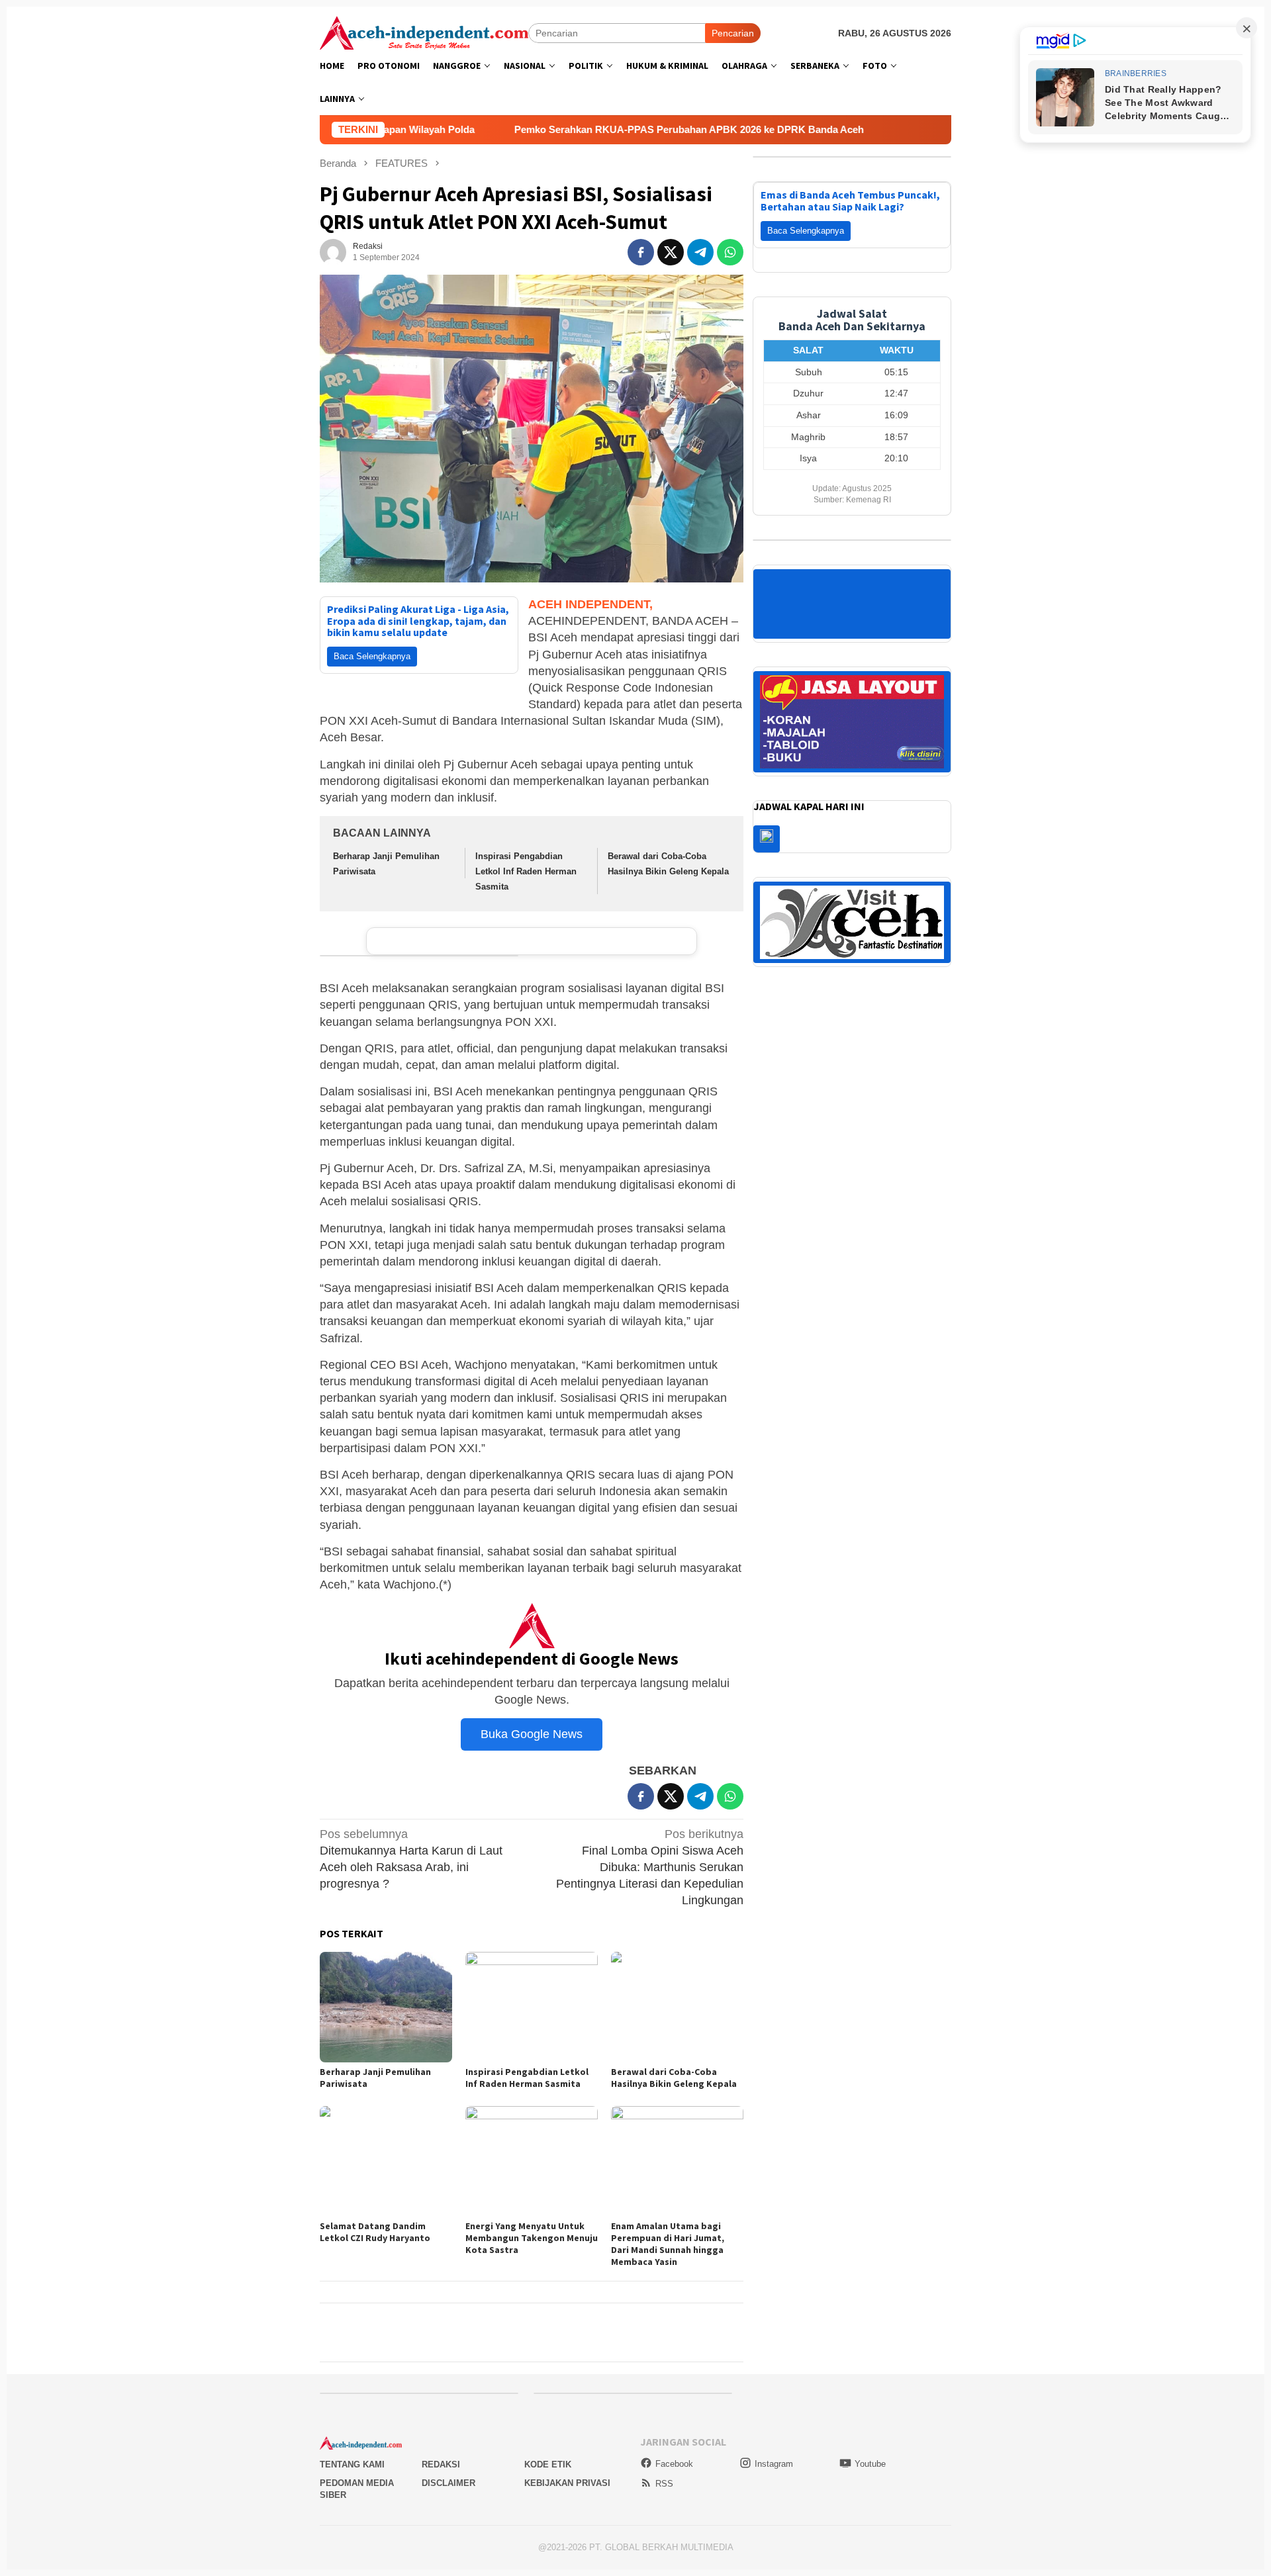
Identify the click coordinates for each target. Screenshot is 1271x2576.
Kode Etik (548, 2464)
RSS (664, 2484)
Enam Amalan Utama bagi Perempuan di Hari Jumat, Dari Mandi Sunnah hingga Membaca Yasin (668, 2244)
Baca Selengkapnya (372, 656)
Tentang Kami (352, 2464)
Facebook (674, 2464)
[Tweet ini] (671, 252)
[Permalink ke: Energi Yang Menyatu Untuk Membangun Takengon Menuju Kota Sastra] (532, 2161)
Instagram (774, 2464)
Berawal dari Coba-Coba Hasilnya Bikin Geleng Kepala (674, 2078)
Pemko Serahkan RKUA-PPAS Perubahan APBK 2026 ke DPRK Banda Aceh (534, 129)
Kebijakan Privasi (567, 2483)
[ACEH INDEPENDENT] (424, 32)
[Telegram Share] (700, 252)
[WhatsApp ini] (730, 252)
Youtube (870, 2464)
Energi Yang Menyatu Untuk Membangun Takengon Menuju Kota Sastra (532, 2238)
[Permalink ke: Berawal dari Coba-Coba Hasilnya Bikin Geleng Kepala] (677, 2007)
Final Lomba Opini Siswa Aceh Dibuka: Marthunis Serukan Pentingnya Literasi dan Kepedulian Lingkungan (650, 1867)
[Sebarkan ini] (641, 252)
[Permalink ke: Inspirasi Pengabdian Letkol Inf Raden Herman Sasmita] (532, 2007)
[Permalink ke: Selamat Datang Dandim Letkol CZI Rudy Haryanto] (386, 2161)
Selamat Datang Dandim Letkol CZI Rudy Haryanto (375, 2232)
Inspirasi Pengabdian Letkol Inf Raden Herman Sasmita (526, 872)
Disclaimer (448, 2483)
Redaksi (441, 2464)
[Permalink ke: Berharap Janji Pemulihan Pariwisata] (386, 2007)
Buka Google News (532, 1734)
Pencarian (733, 33)
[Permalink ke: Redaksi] (333, 252)
